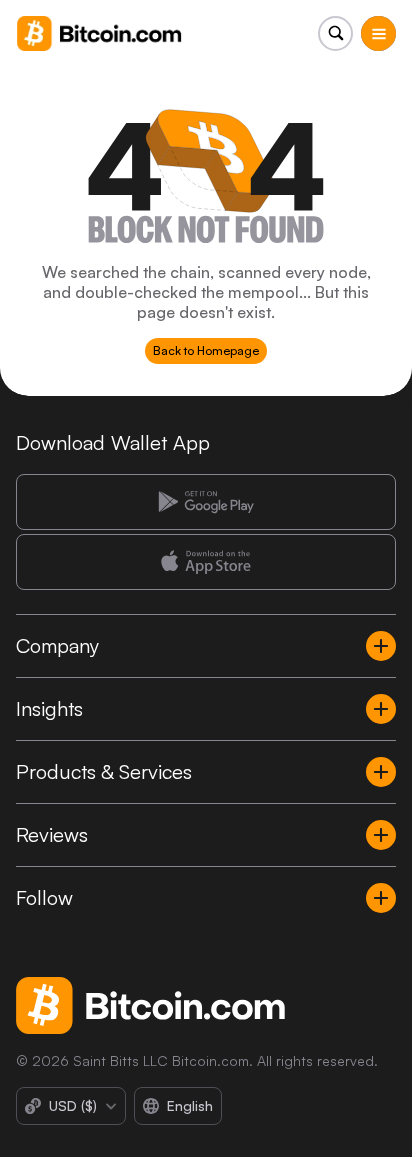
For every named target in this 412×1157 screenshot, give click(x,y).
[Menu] (378, 33)
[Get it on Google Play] (206, 502)
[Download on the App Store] (206, 562)
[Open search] (335, 33)
